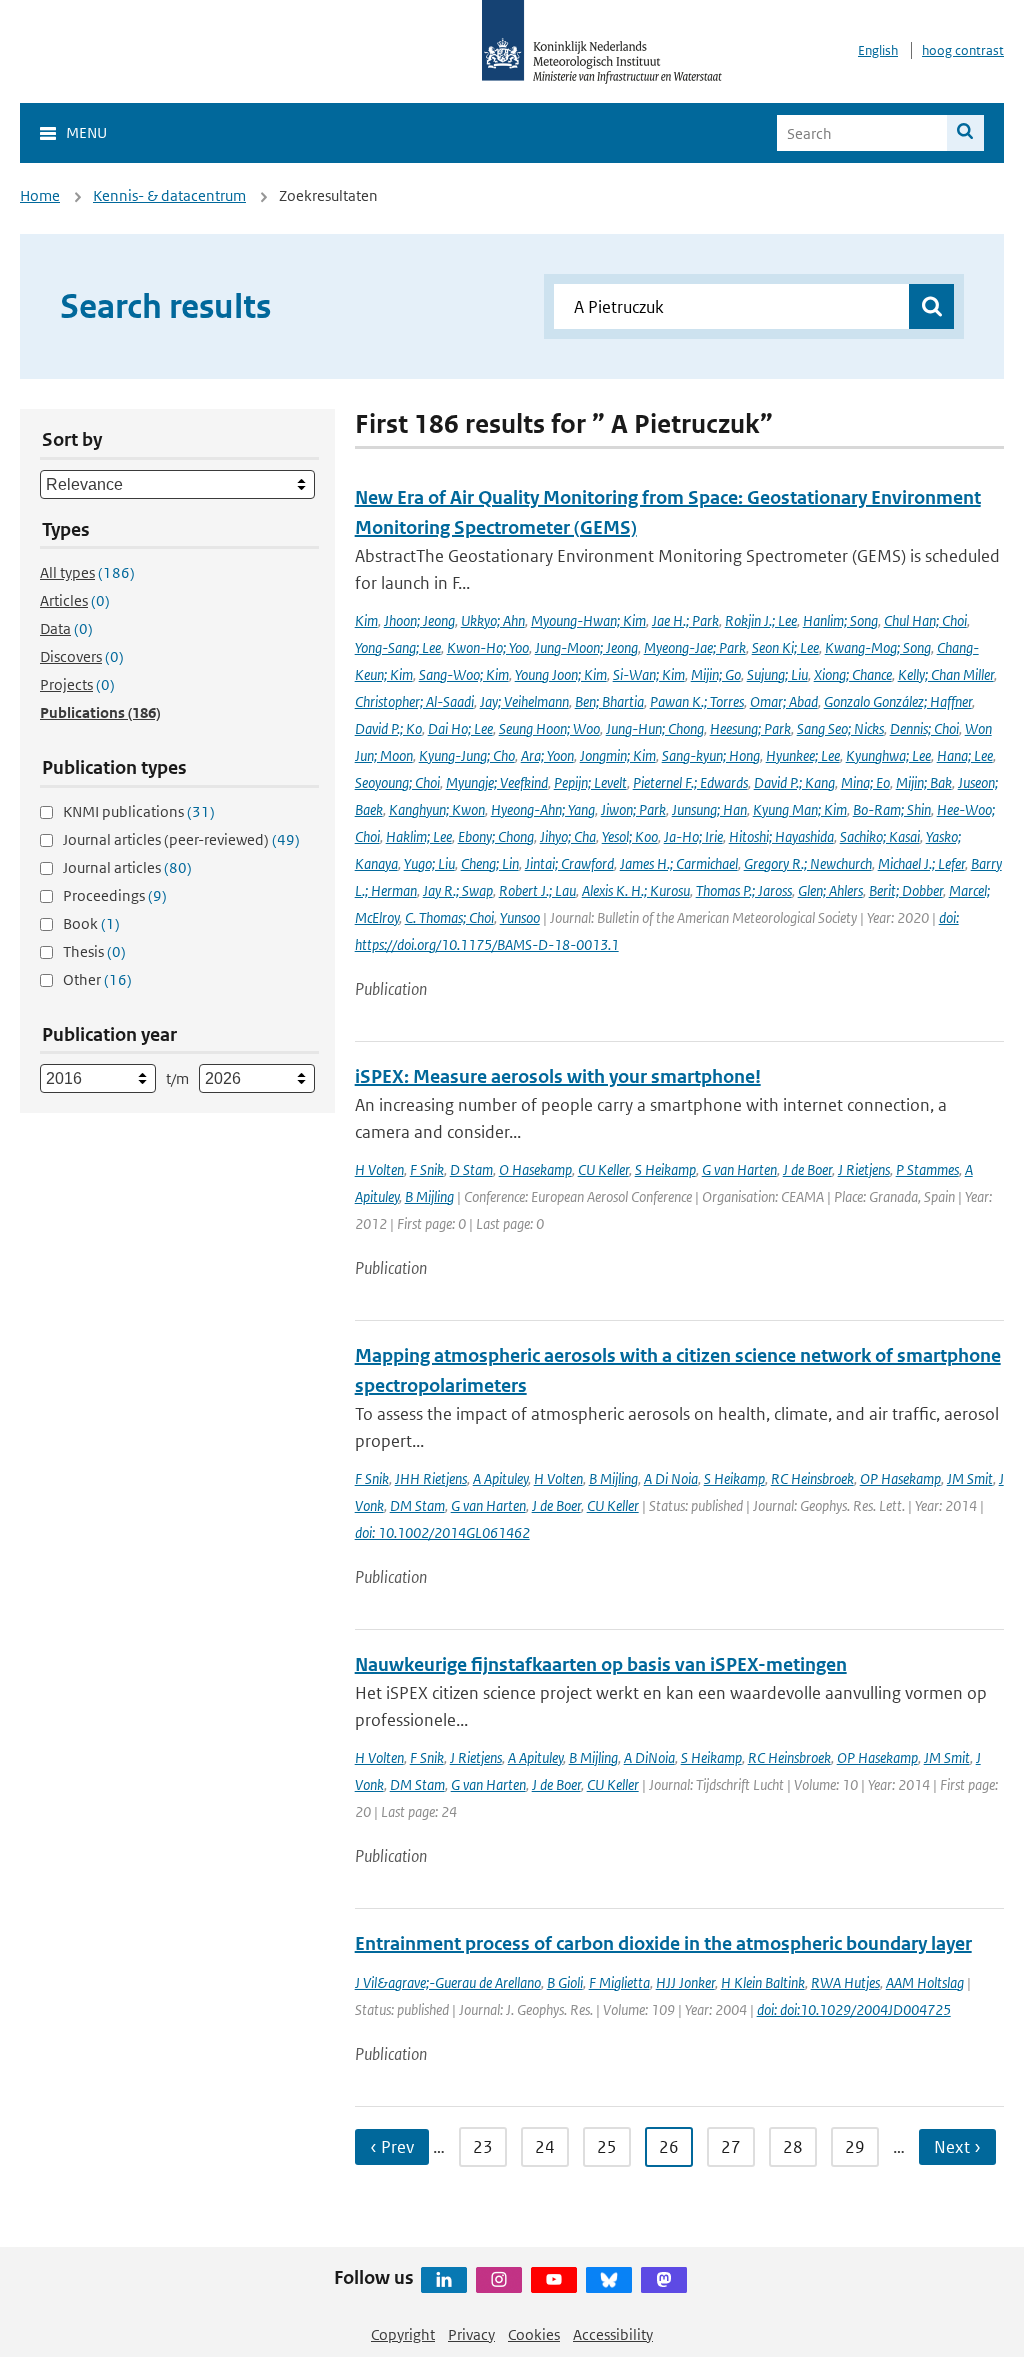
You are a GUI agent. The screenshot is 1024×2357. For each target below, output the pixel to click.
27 (731, 2147)
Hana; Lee (965, 755)
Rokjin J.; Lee (761, 620)
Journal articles (127, 867)
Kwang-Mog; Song (878, 647)
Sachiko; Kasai (880, 836)
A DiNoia (649, 1757)
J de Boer (807, 1169)
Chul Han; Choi (925, 620)
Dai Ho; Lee (460, 728)
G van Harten (739, 1169)
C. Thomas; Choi (449, 917)
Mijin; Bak (924, 782)
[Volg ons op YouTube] (554, 2280)
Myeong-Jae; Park (695, 647)
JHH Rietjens (431, 1478)
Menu (86, 132)
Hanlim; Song (840, 620)
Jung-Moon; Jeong (586, 647)
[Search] (965, 133)
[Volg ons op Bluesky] (609, 2280)
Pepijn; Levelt (590, 782)
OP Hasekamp (900, 1478)
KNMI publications (139, 811)
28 (793, 2147)
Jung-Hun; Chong (655, 728)
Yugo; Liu (429, 863)
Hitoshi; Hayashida (781, 836)
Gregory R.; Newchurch (808, 863)
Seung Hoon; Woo (549, 728)
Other (97, 979)
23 (483, 2147)
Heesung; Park (750, 728)
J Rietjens (864, 1169)
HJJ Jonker (685, 1982)
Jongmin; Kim (618, 755)
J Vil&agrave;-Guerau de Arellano (448, 1982)
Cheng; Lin (490, 863)
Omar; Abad (784, 701)
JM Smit (970, 1478)
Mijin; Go (716, 674)
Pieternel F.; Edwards (690, 782)
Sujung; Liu (777, 674)
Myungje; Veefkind (497, 782)
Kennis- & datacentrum (169, 195)
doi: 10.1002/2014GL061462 (442, 1532)
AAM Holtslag (925, 1982)
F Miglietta (619, 1982)
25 (607, 2147)
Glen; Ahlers (830, 890)
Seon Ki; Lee (785, 647)
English (878, 50)
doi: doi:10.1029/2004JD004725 (854, 2009)
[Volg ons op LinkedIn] (444, 2280)
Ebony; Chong (496, 836)
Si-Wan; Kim (649, 674)
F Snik (427, 1169)
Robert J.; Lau (537, 890)
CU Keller (603, 1169)
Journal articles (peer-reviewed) (181, 839)
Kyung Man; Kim (800, 809)
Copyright (403, 2334)
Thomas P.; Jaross (744, 890)
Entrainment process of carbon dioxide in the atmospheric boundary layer (663, 1943)
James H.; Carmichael (679, 863)
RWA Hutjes (845, 1982)
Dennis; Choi (924, 728)
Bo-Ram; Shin (892, 809)
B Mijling (429, 1196)
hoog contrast (963, 50)
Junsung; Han (709, 809)
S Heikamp (665, 1169)
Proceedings (115, 895)
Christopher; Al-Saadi (414, 701)
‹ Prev (392, 2147)
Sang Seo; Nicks (840, 728)
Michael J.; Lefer (921, 863)
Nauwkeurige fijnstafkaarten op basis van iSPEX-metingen (601, 1664)
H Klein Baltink (763, 1982)
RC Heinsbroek (812, 1478)
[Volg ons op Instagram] (499, 2280)
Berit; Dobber (906, 890)
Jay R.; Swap (458, 890)
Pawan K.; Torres (697, 701)
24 (545, 2147)
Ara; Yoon (547, 755)
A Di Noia (671, 1478)
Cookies (534, 2334)
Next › (957, 2147)
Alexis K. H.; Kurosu (636, 890)
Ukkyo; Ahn (493, 620)
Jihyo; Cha (568, 836)
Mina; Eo (865, 782)
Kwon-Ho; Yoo (488, 647)
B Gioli (565, 1982)
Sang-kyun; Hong (711, 755)
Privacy (471, 2334)
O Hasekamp (535, 1169)
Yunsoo (520, 917)
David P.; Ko (388, 728)
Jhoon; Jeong (419, 620)
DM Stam (417, 1505)
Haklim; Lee (419, 836)
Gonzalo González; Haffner (898, 701)
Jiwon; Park (633, 809)
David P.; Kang (794, 782)
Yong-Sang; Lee (398, 647)
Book (91, 923)
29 (855, 2147)
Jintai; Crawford (569, 863)
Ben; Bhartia (609, 701)
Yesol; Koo (630, 836)
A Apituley (500, 1478)
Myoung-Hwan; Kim (588, 620)
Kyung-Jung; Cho (467, 755)
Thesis (94, 951)
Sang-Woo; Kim (464, 674)
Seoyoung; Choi (397, 782)
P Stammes (927, 1169)
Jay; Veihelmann (524, 701)
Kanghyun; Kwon (437, 809)
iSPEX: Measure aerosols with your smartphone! (558, 1076)
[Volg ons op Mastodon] (664, 2280)
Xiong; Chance (853, 674)
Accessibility (613, 2334)
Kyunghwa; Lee (888, 755)
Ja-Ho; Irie (693, 836)
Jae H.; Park (685, 620)
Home (40, 195)
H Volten (379, 1169)
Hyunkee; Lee (803, 755)
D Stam (471, 1169)
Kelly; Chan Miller (946, 674)
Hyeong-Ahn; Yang (543, 809)
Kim (366, 620)
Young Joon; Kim (561, 674)
